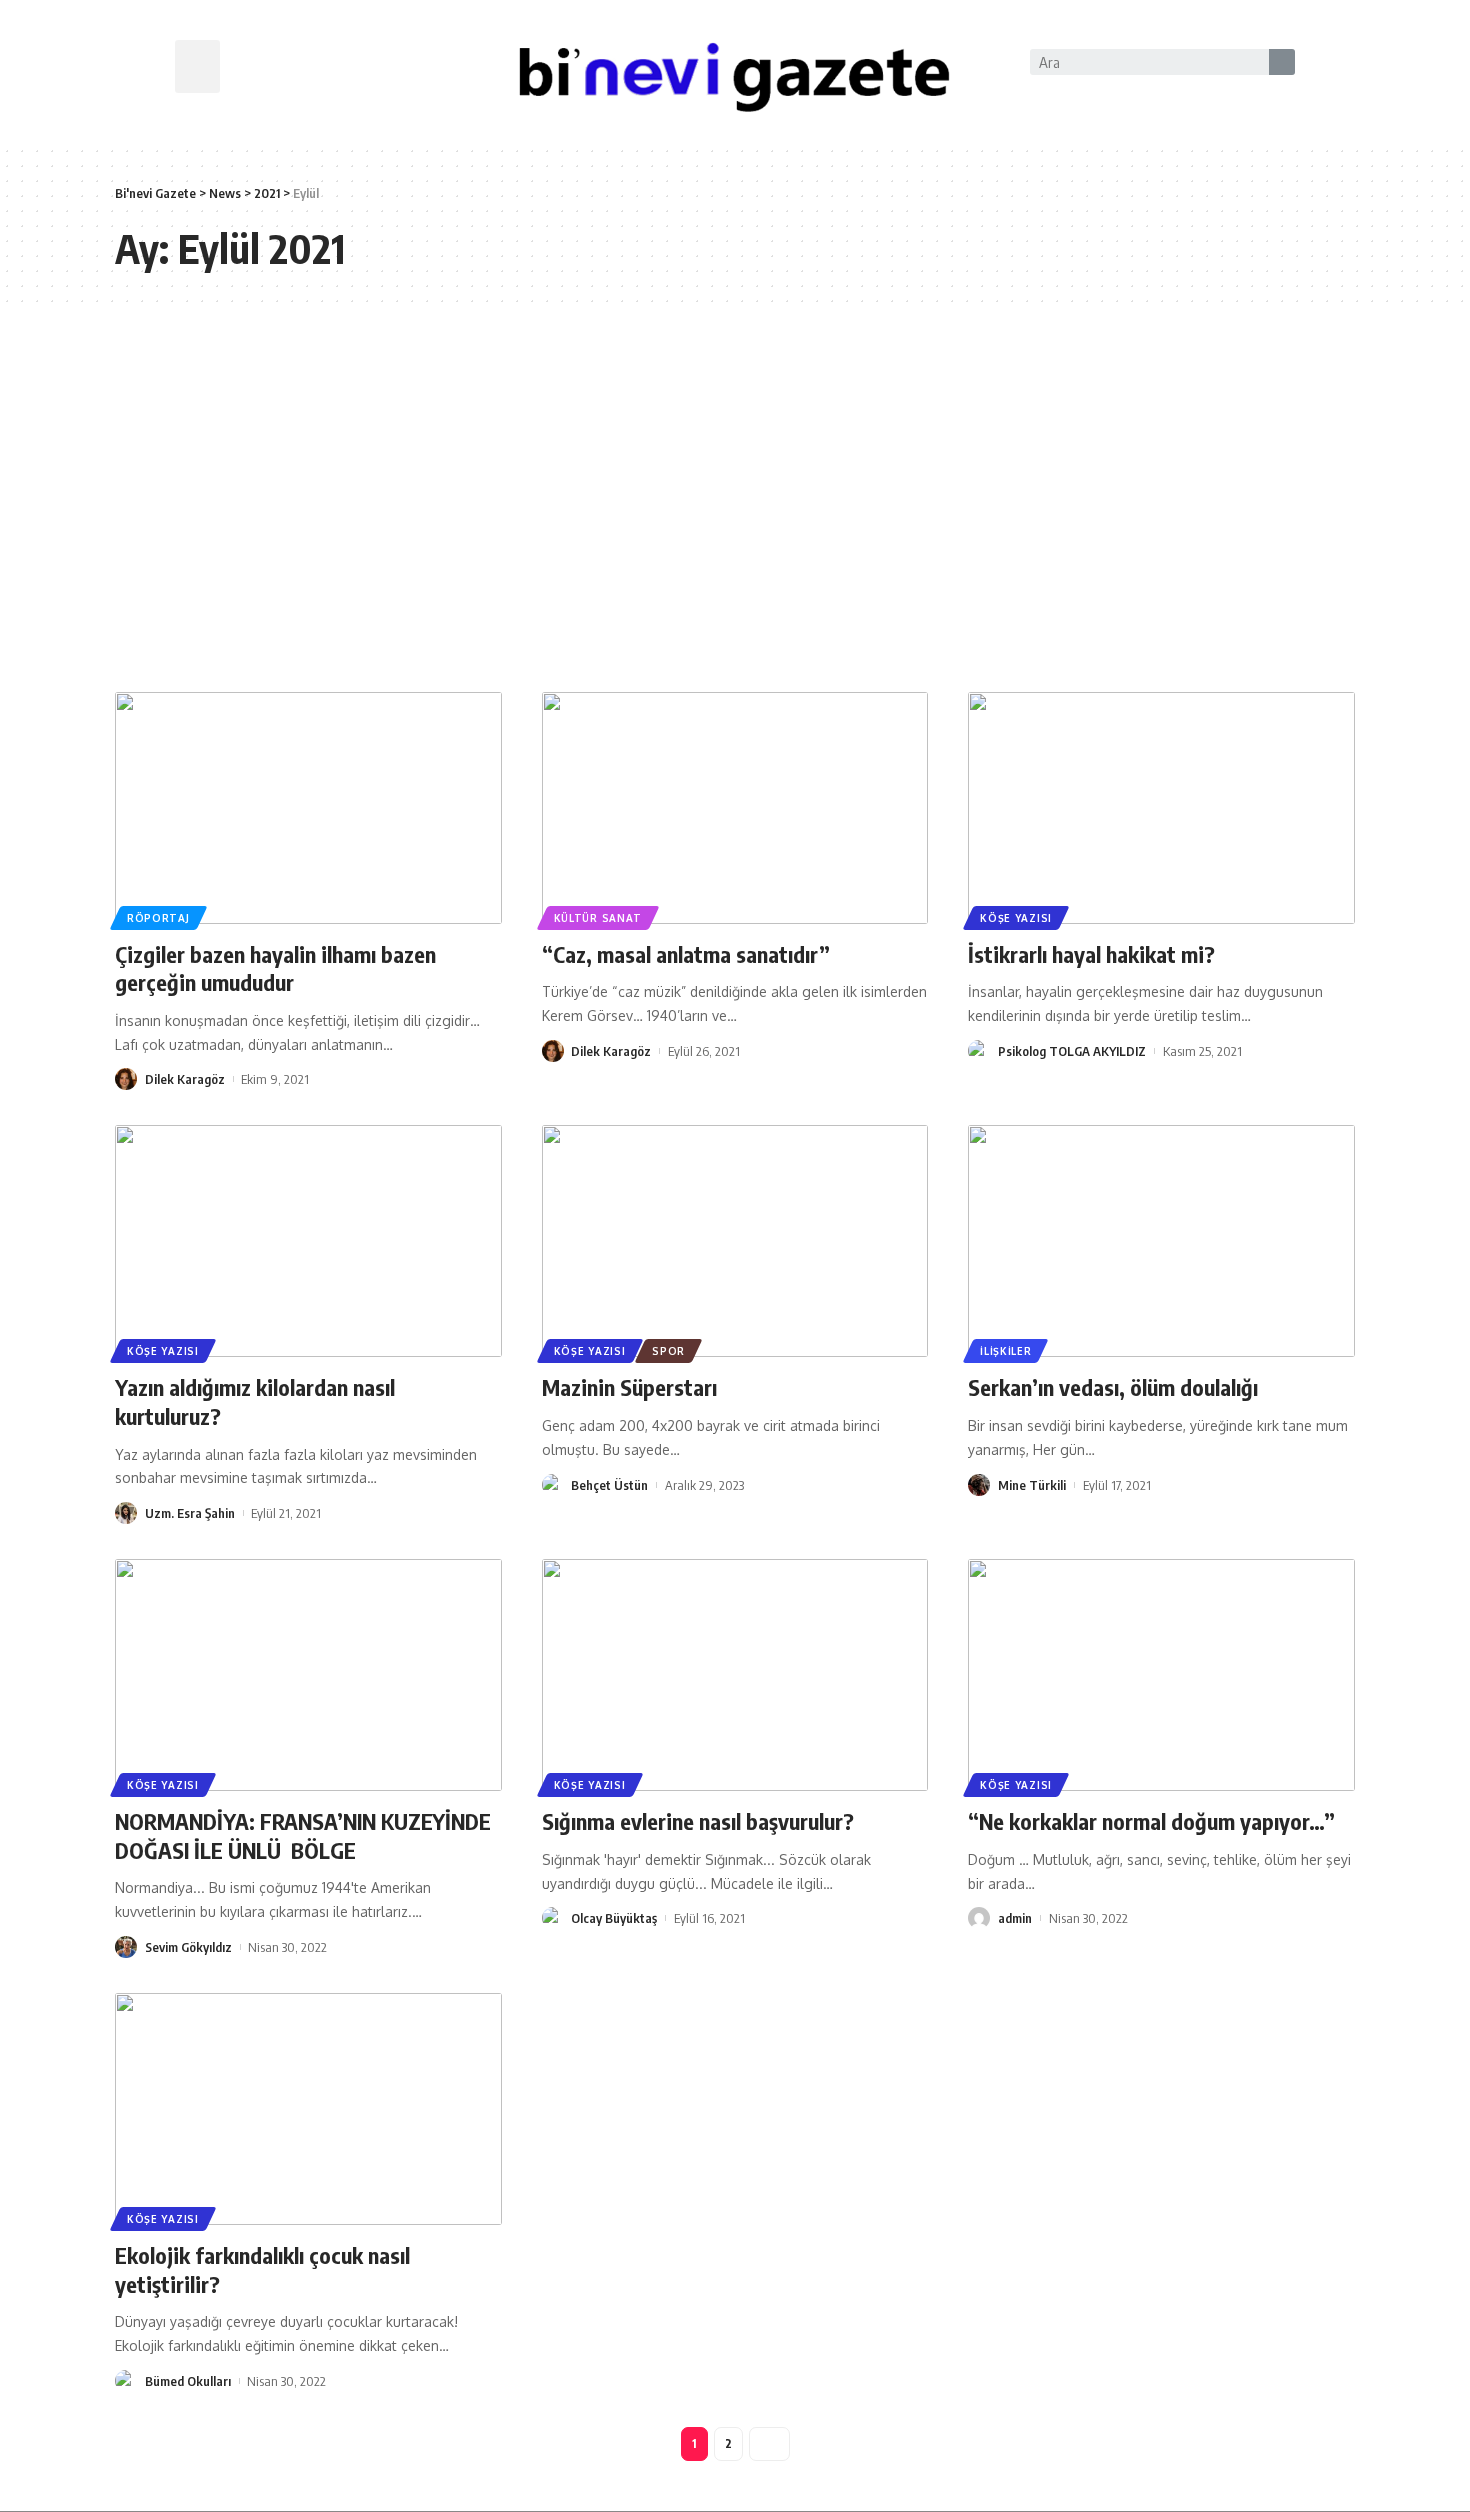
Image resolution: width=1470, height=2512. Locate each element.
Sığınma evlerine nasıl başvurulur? (698, 1821)
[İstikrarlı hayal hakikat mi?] (1161, 808)
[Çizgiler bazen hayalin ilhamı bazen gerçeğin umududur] (308, 808)
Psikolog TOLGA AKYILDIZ (1072, 1051)
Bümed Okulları (188, 2381)
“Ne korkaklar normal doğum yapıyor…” (1151, 1821)
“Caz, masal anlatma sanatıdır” (686, 954)
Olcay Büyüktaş (614, 1918)
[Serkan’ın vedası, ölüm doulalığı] (1161, 1241)
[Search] (1282, 62)
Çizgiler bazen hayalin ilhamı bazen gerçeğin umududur (275, 968)
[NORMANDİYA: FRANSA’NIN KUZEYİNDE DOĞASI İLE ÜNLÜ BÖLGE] (308, 1675)
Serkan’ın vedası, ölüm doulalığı (1113, 1387)
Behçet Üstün (609, 1485)
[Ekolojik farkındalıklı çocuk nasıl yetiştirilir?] (308, 2109)
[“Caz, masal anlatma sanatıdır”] (735, 808)
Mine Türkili (1032, 1485)
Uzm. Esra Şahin (190, 1513)
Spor (668, 1351)
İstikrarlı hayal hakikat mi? (1091, 954)
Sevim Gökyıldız (188, 1947)
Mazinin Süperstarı (629, 1387)
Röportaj (158, 918)
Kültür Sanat (598, 918)
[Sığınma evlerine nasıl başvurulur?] (735, 1675)
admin (1015, 1918)
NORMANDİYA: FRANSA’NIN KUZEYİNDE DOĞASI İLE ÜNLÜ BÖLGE (305, 1835)
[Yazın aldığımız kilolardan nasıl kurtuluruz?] (308, 1241)
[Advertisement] (735, 502)
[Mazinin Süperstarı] (735, 1241)
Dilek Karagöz (185, 1079)
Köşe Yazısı (1016, 918)
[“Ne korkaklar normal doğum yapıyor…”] (1161, 1675)
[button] (197, 66)
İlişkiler (1005, 1351)
